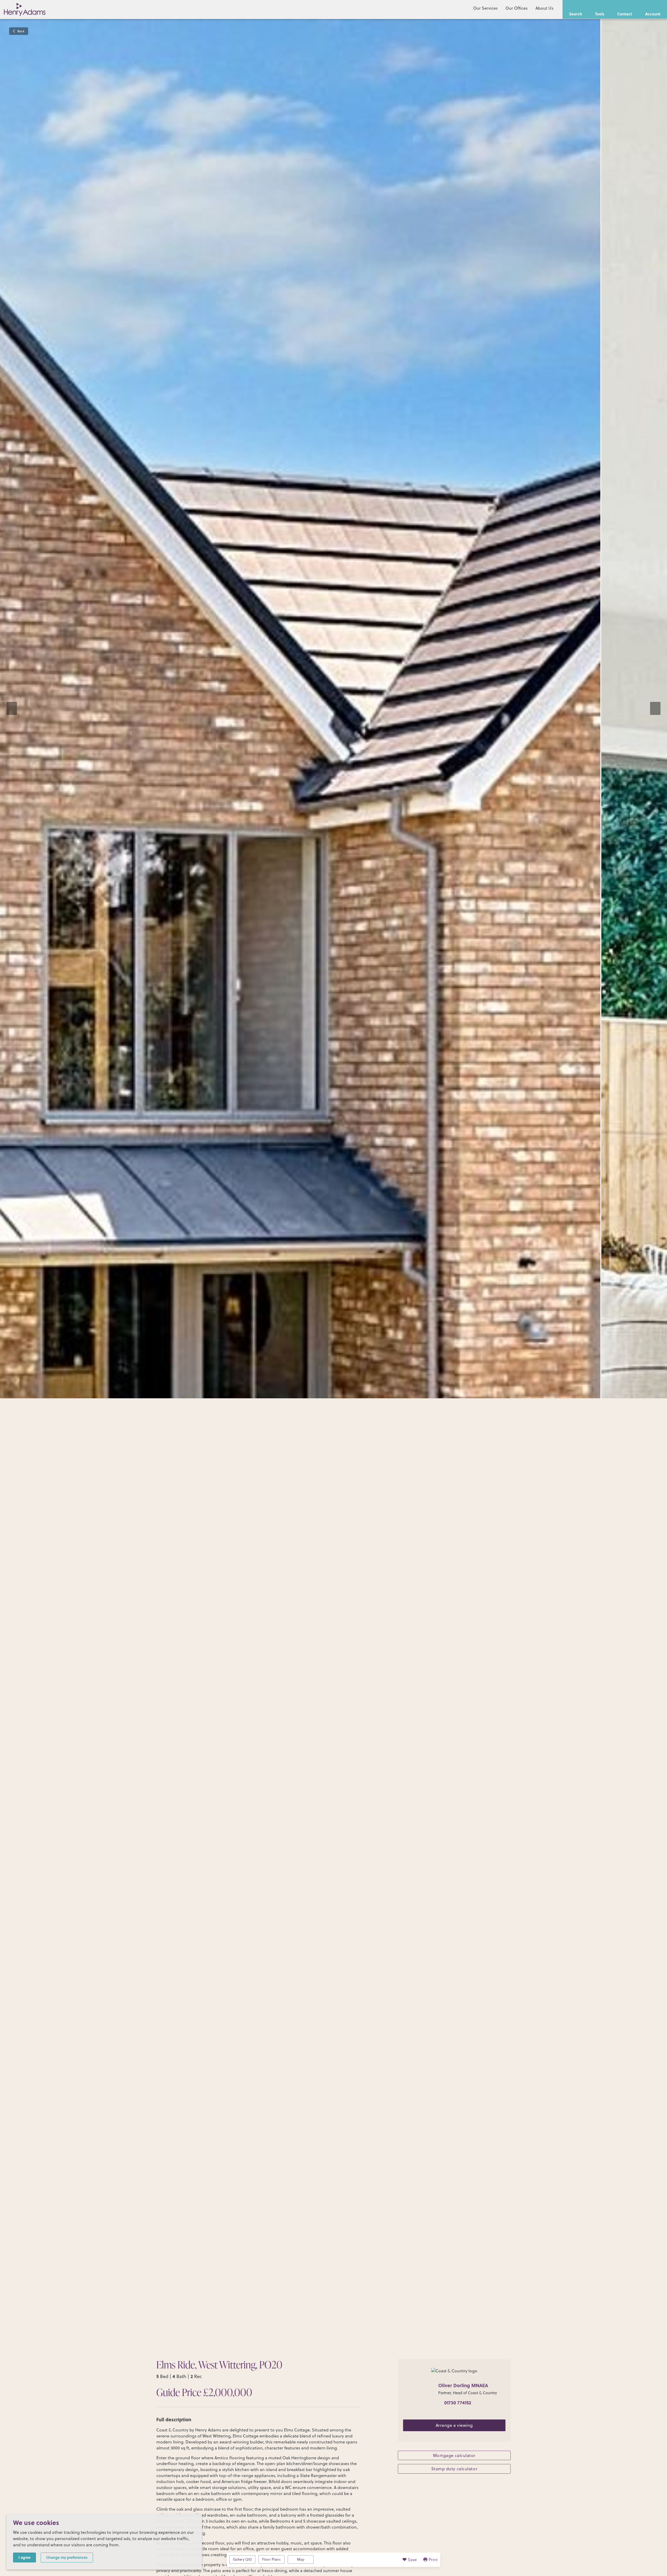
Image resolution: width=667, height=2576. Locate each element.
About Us (544, 8)
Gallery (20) (242, 2559)
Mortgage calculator (454, 2455)
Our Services (485, 8)
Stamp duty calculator (454, 2469)
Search (576, 14)
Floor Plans (271, 2559)
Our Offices (517, 8)
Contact (625, 14)
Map (301, 2559)
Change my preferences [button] (67, 2557)
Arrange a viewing (454, 2425)
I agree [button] (24, 2557)
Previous (12, 708)
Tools (600, 14)
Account (653, 14)
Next (655, 708)
